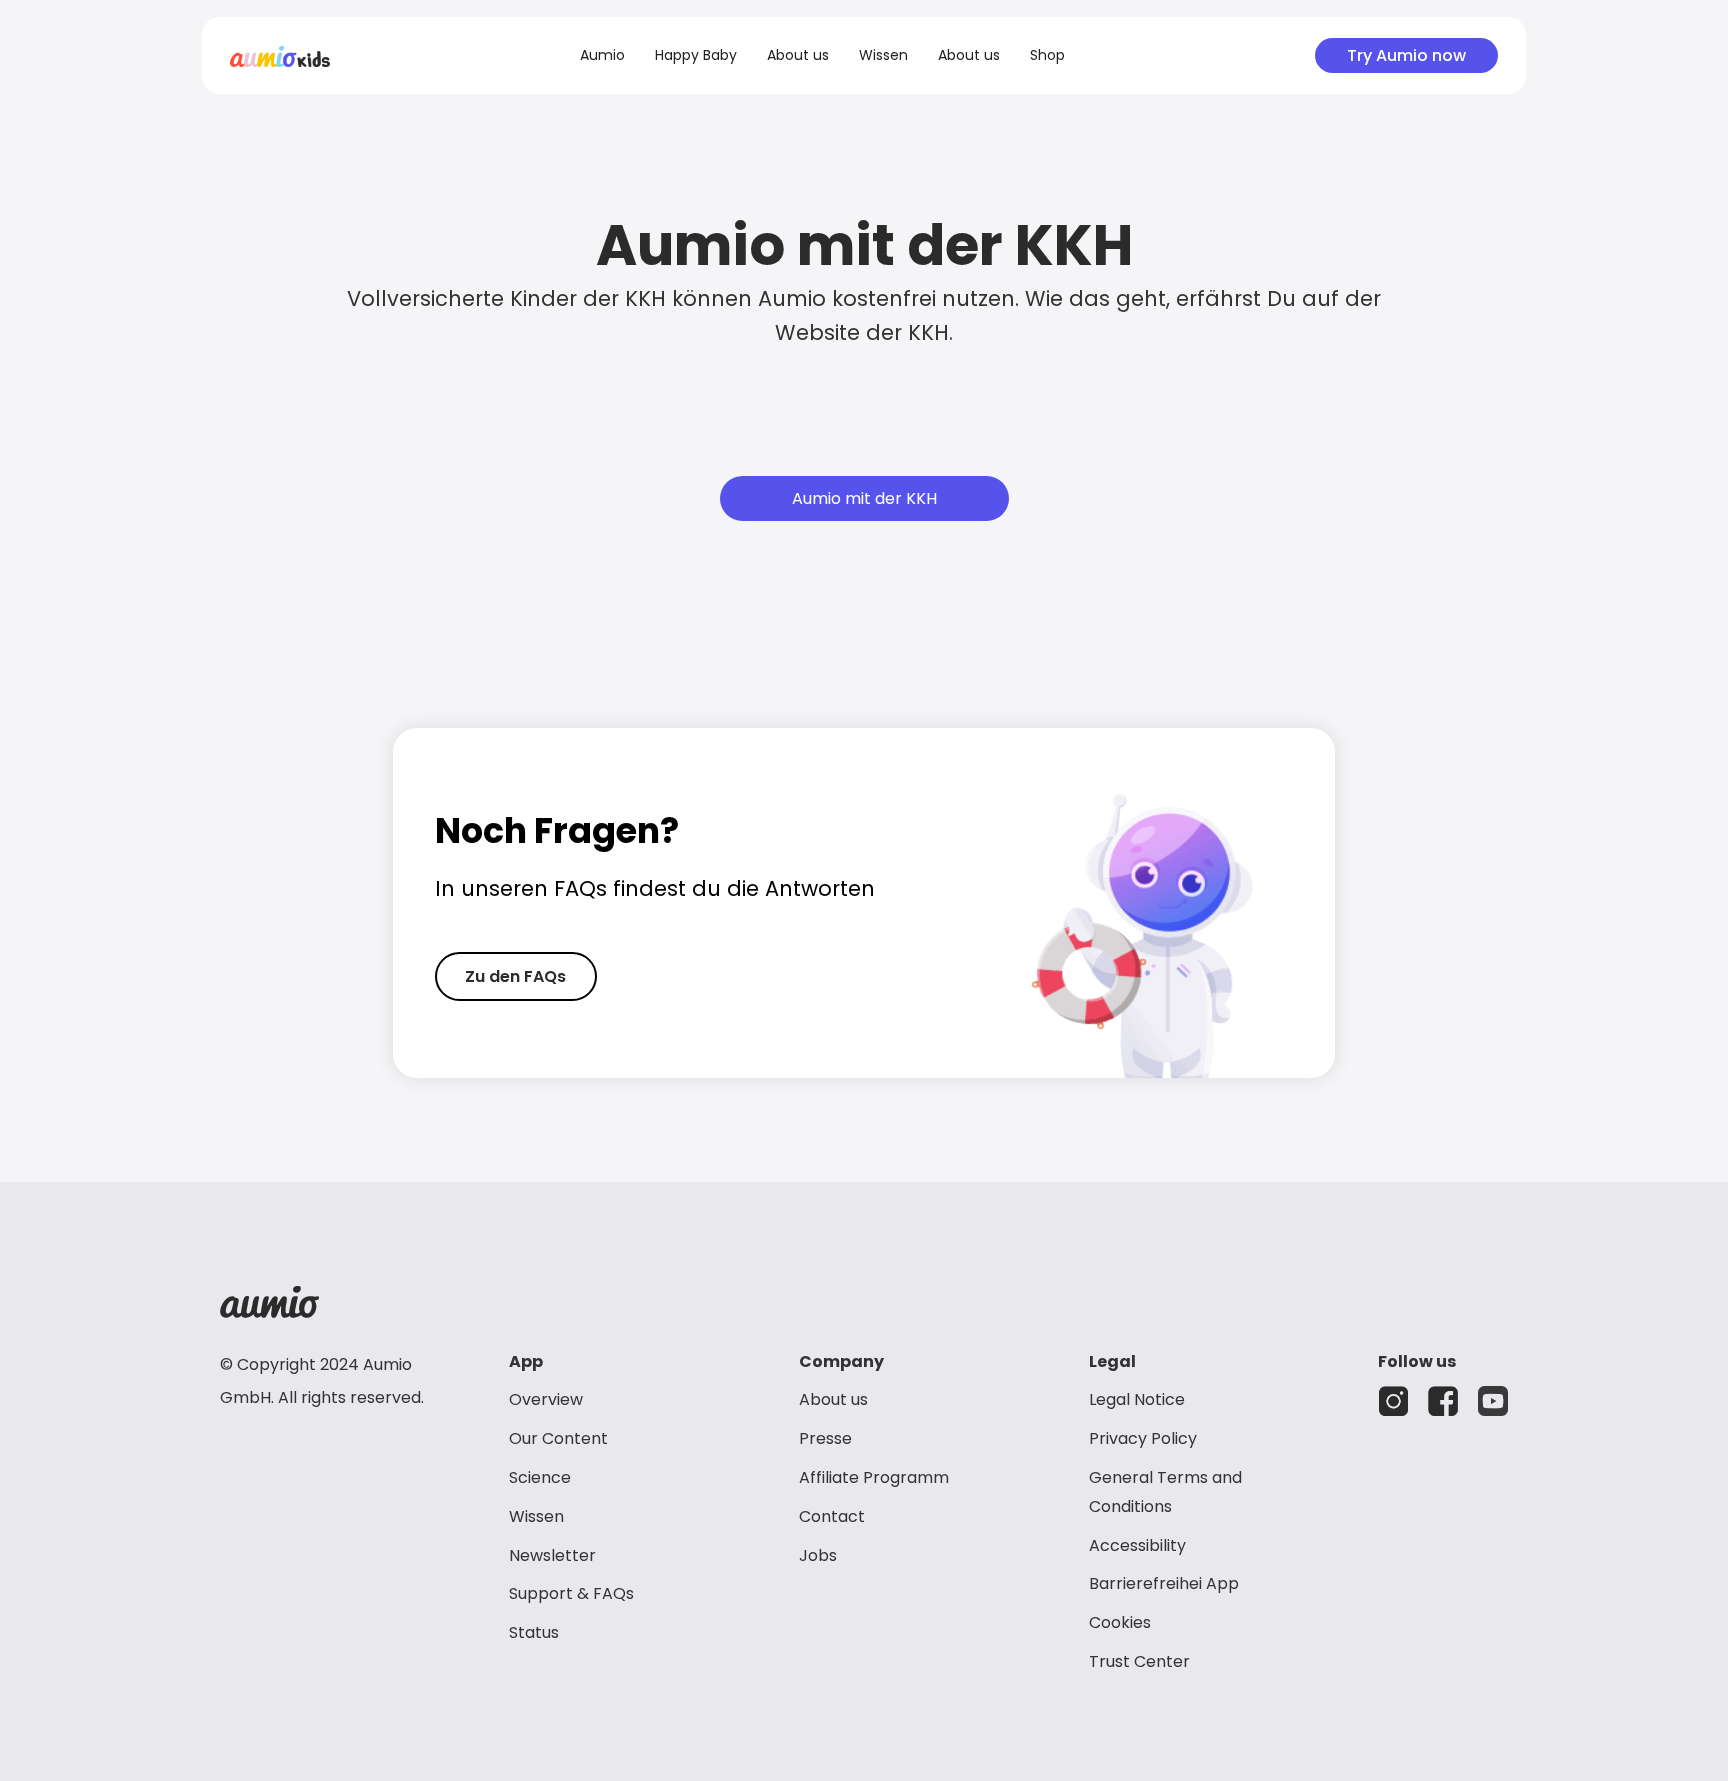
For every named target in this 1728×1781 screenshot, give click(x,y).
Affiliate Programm (874, 1477)
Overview (546, 1399)
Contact (832, 1516)
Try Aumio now (1406, 55)
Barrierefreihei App (1164, 1583)
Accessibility (1137, 1545)
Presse (825, 1438)
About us (798, 55)
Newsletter (552, 1555)
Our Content (558, 1438)
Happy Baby (696, 55)
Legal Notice (1137, 1399)
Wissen (883, 55)
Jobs (818, 1555)
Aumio (602, 55)
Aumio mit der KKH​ (864, 498)
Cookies (1120, 1622)
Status (534, 1632)
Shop (1047, 55)
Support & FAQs (571, 1593)
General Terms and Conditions (1165, 1492)
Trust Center (1139, 1661)
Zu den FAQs (515, 976)
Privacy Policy (1143, 1438)
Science (540, 1477)
